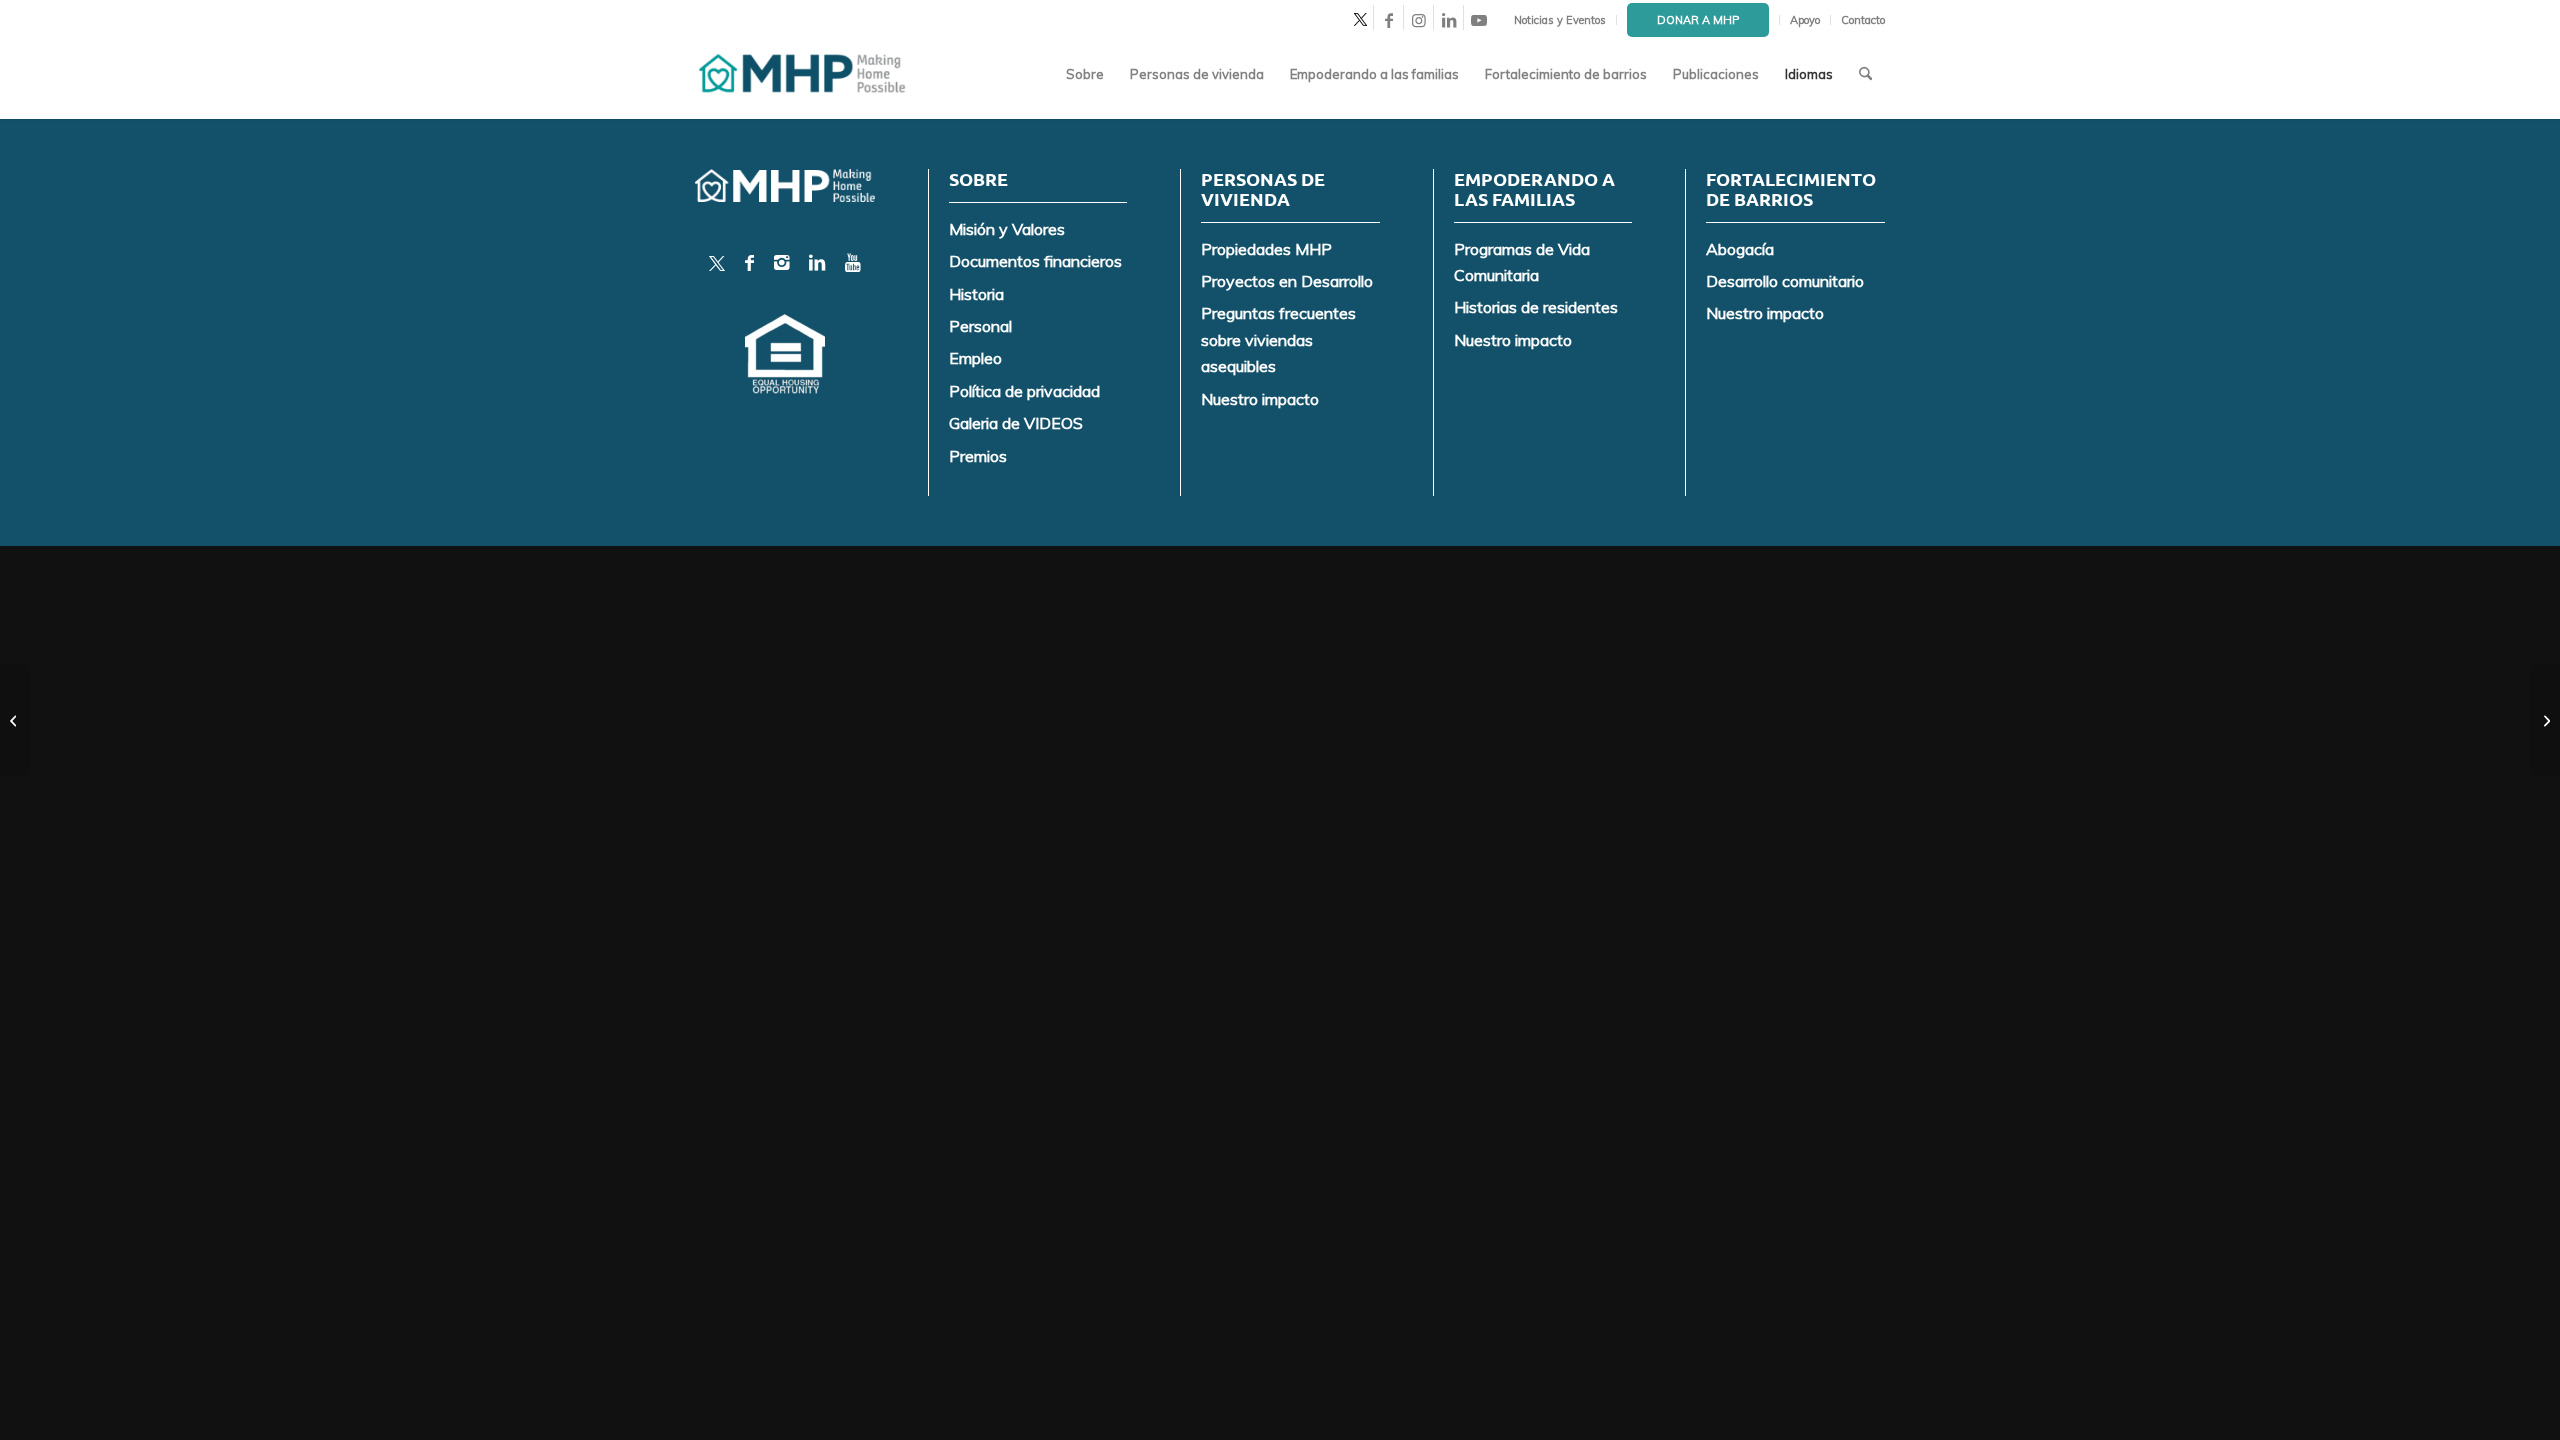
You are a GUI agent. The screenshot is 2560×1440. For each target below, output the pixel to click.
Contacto (1863, 20)
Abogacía (1740, 249)
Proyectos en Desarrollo (1287, 281)
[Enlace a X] (1358, 20)
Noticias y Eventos (1560, 20)
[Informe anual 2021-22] (15, 720)
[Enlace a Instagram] (1418, 20)
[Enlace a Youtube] (1479, 20)
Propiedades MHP (1266, 249)
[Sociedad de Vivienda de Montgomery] (803, 74)
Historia (976, 294)
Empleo (975, 358)
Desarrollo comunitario (1785, 281)
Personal (980, 326)
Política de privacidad (1024, 391)
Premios (978, 456)
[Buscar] (1865, 74)
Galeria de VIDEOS (1016, 423)
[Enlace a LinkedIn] (1448, 20)
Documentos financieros (1035, 261)
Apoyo (1805, 20)
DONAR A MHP (1698, 20)
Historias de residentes (1536, 307)
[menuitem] (1560, 20)
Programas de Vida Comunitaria (1522, 262)
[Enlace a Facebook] (1388, 20)
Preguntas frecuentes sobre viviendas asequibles (1278, 339)
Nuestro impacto (1260, 399)
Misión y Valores (1007, 229)
